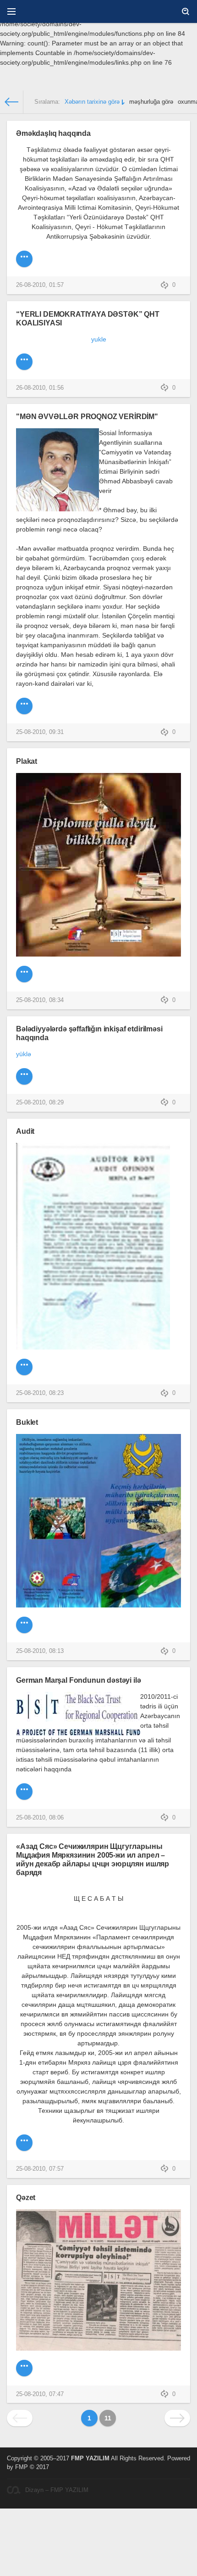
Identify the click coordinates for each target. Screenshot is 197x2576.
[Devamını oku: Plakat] (24, 974)
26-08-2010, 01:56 (40, 388)
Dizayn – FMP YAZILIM (57, 2490)
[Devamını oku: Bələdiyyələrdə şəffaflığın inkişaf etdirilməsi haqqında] (24, 1076)
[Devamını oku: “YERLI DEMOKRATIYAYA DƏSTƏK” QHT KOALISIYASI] (24, 362)
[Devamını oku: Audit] (24, 1367)
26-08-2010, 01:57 (40, 285)
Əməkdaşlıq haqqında (53, 133)
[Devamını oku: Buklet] (24, 1625)
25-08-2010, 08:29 (40, 1103)
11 (108, 2418)
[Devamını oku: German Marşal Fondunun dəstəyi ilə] (24, 1792)
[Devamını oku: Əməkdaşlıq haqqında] (24, 259)
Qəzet (26, 2197)
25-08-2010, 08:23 (40, 1393)
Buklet (27, 1422)
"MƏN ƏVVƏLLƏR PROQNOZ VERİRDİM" (87, 416)
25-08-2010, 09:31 (40, 732)
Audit (25, 1131)
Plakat (27, 761)
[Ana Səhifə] (12, 102)
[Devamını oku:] (24, 706)
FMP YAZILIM (90, 2458)
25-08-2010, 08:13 (40, 1651)
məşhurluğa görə (151, 102)
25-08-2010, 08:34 (40, 1000)
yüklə (24, 1054)
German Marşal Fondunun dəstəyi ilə (79, 1680)
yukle (99, 339)
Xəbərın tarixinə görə (92, 102)
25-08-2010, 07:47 (40, 2394)
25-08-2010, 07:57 (40, 2169)
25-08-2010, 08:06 (40, 1818)
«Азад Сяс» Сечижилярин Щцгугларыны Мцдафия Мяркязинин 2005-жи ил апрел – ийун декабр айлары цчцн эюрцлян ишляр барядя (93, 1859)
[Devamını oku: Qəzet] (24, 2368)
